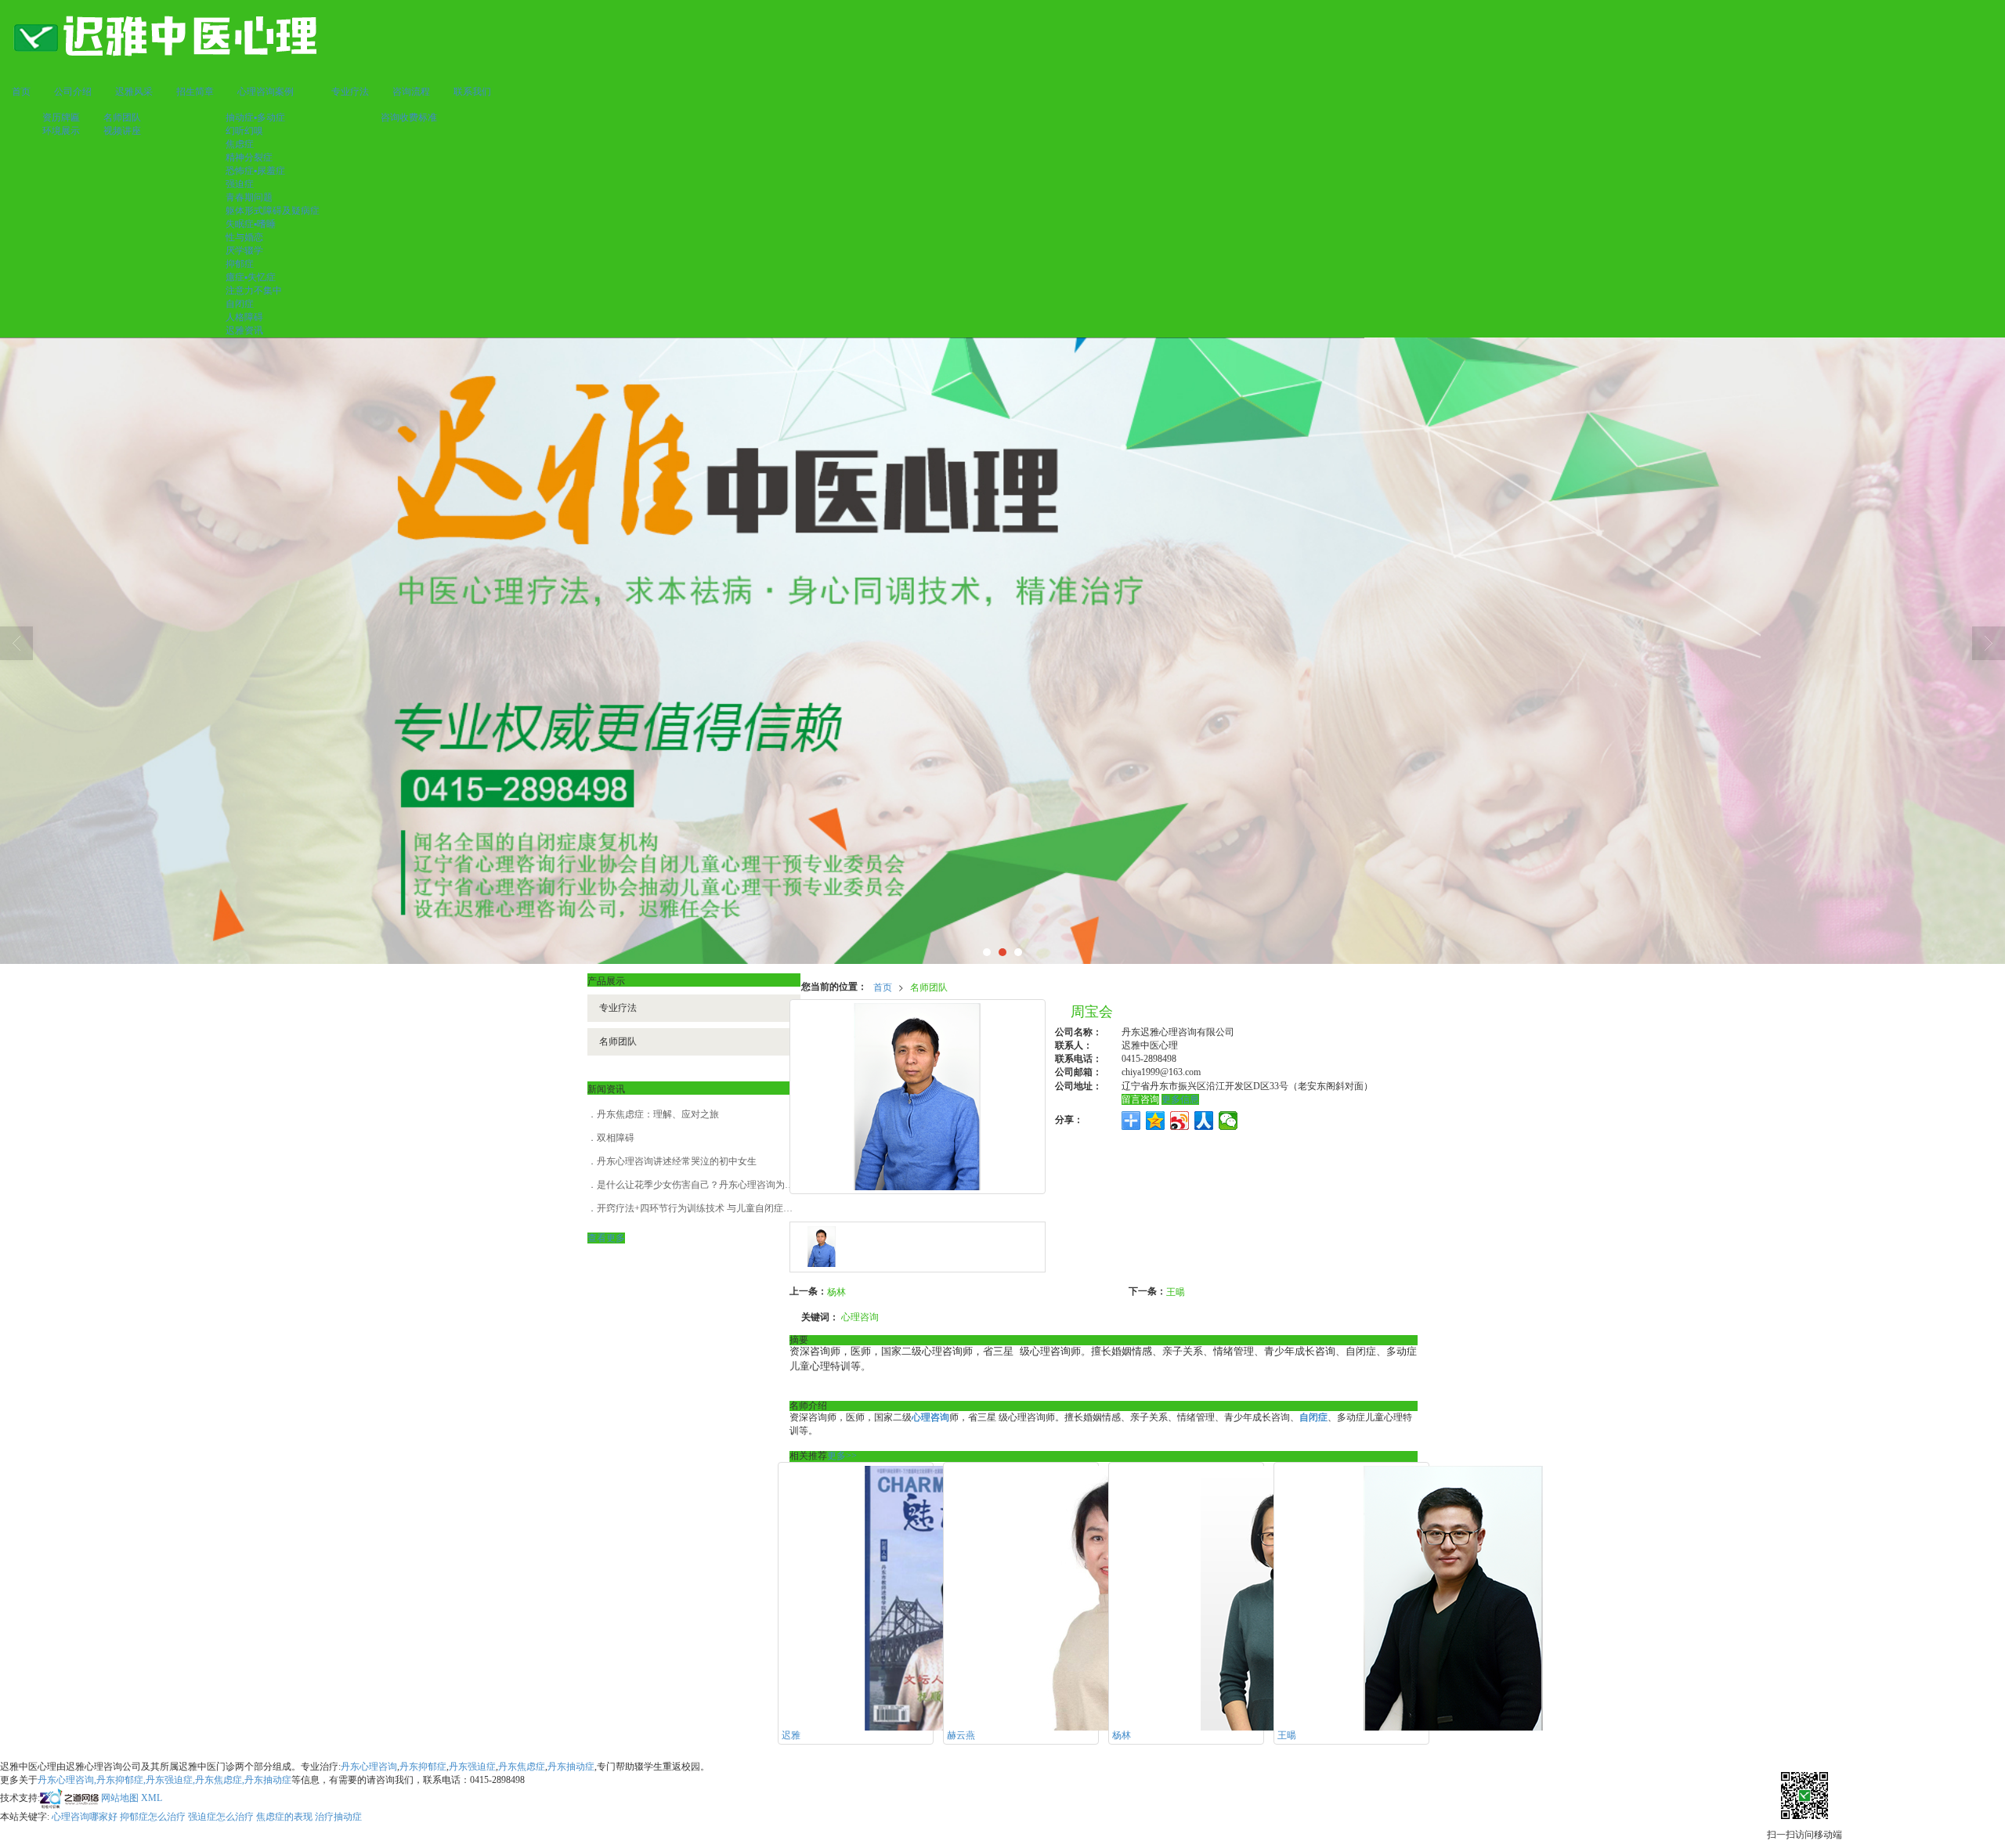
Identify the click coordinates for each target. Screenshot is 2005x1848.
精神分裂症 (249, 157)
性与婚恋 (244, 237)
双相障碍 (616, 1138)
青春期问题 (249, 197)
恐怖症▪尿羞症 (255, 171)
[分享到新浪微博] (1180, 1121)
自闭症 (240, 304)
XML (152, 1798)
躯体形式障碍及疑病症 (273, 211)
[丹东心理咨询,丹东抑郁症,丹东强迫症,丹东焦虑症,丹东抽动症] (1002, 651)
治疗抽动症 (338, 1817)
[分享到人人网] (1204, 1121)
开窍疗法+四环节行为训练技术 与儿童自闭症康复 (699, 1208)
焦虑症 (240, 144)
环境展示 (61, 131)
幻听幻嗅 (244, 131)
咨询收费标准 (409, 117)
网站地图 (120, 1798)
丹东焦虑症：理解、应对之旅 (658, 1114)
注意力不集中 (254, 291)
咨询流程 (411, 92)
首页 (21, 92)
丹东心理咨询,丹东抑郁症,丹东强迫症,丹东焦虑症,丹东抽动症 (164, 1780)
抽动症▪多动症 (255, 117)
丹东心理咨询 (369, 1767)
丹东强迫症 (472, 1767)
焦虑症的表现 (284, 1817)
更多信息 (1180, 1099)
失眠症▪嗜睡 (251, 224)
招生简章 (195, 92)
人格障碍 (244, 317)
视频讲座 (122, 131)
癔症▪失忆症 (251, 277)
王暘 (1176, 1291)
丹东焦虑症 (522, 1767)
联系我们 (472, 92)
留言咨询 (1140, 1099)
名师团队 (122, 117)
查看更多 (606, 1238)
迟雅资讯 (244, 330)
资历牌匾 (61, 117)
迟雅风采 (134, 92)
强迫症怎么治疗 (221, 1817)
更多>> (842, 1456)
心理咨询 (860, 1316)
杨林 (836, 1291)
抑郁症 (240, 264)
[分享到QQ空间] (1156, 1121)
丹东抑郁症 (423, 1767)
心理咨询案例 (266, 92)
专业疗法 (350, 92)
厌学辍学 (244, 251)
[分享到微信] (1228, 1121)
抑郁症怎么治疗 (153, 1817)
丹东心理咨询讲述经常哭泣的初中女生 (677, 1161)
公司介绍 (73, 92)
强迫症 (240, 184)
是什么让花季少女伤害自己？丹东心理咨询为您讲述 (705, 1185)
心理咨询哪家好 (85, 1817)
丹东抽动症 (571, 1767)
